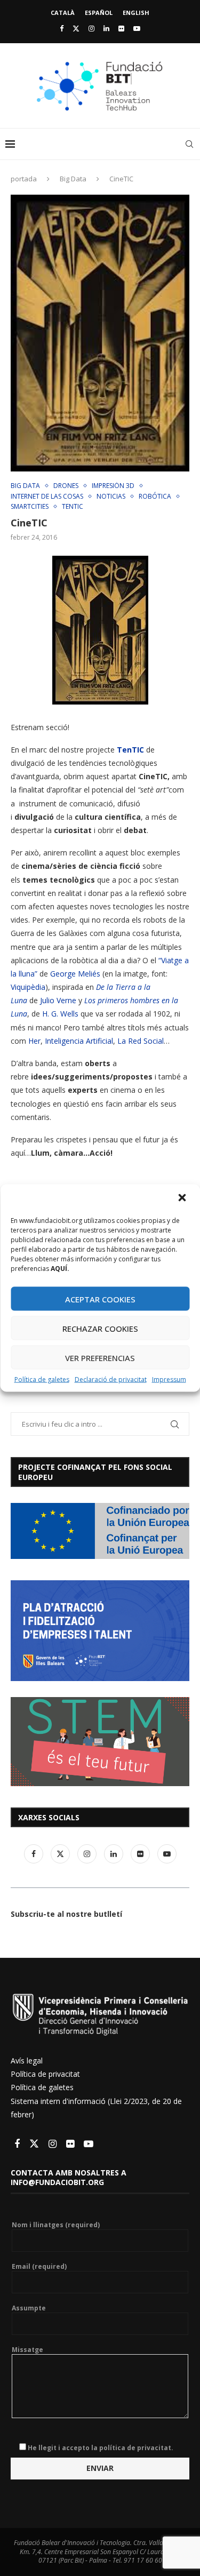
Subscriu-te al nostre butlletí (66, 1914)
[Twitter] (76, 28)
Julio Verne (58, 1000)
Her (34, 1041)
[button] (183, 1199)
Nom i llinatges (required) (56, 2225)
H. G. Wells (60, 1014)
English (136, 13)
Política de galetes (42, 1379)
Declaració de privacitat (111, 1379)
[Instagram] (91, 28)
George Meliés (76, 974)
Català (63, 13)
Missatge (27, 2350)
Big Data (73, 179)
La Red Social (141, 1041)
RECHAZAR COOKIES (100, 1328)
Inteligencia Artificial (79, 1041)
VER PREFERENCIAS (100, 1357)
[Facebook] (62, 28)
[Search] (189, 144)
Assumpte (29, 2308)
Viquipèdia (28, 987)
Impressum (169, 1379)
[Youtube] (137, 28)
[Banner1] (100, 1531)
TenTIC (130, 750)
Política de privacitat (45, 2074)
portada (24, 179)
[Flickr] (121, 28)
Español (99, 13)
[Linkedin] (106, 28)
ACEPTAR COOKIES (100, 1299)
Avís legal (27, 2061)
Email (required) (39, 2267)
